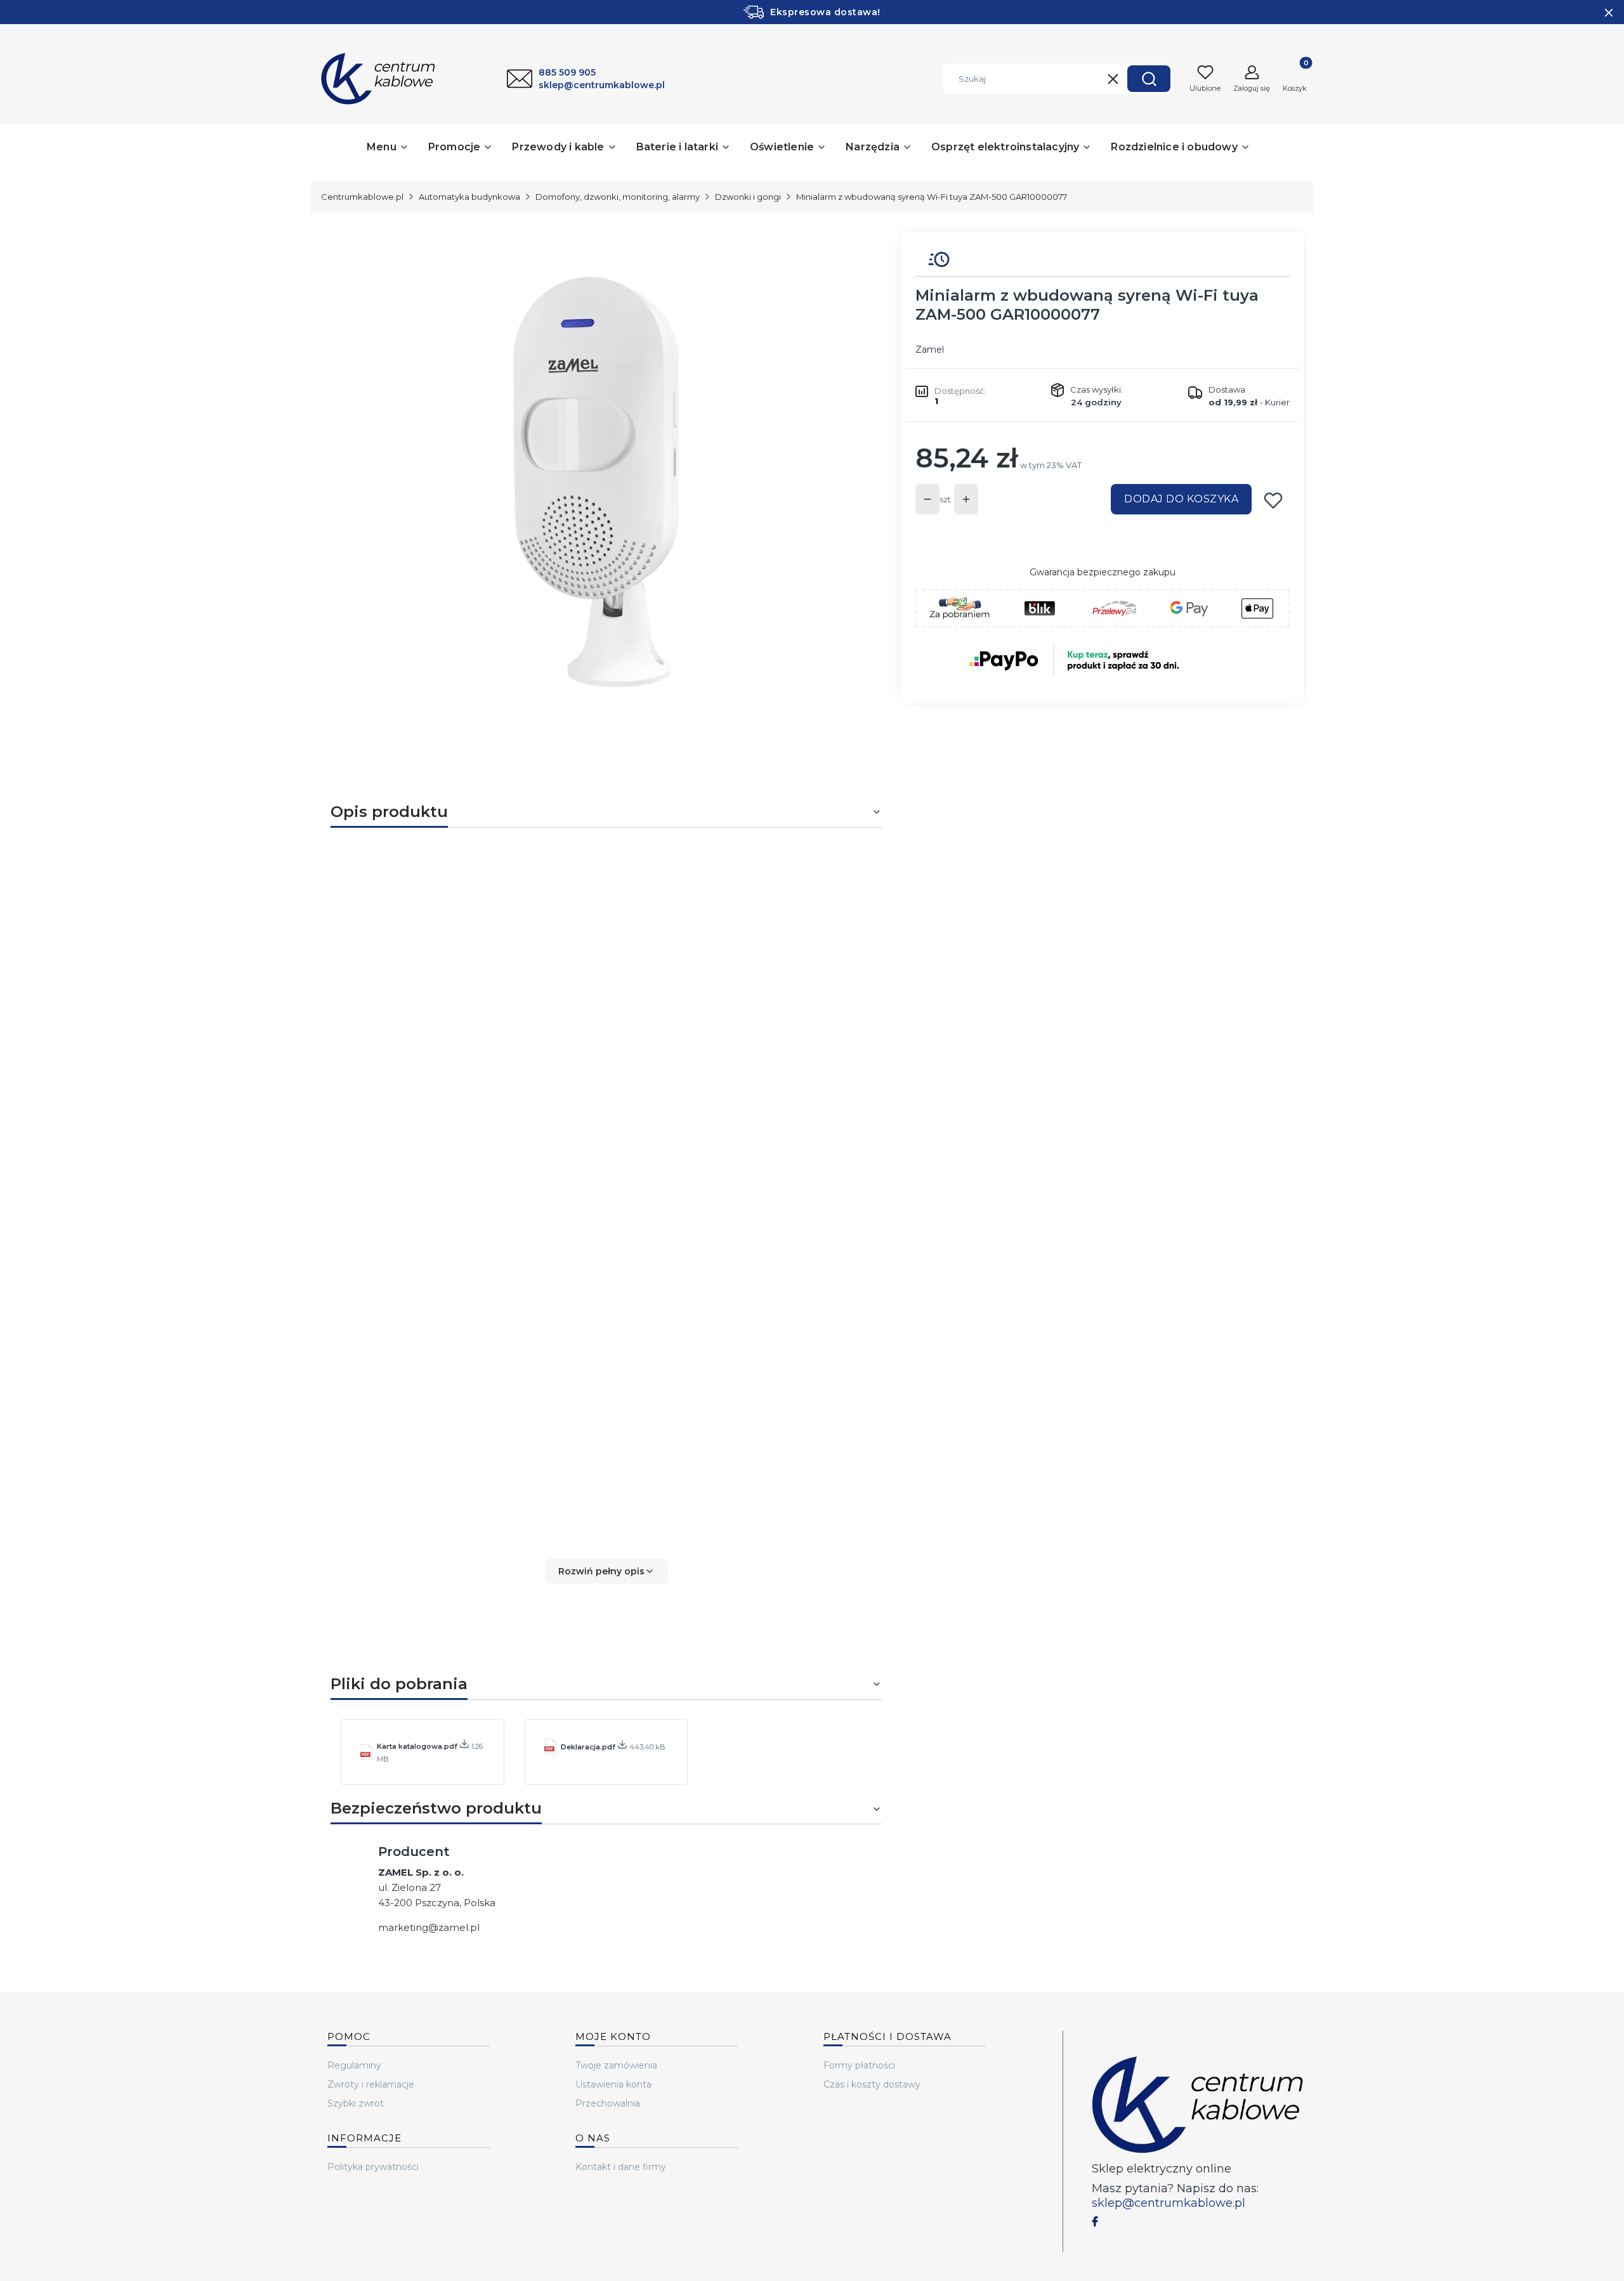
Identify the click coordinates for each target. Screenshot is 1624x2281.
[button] (1149, 79)
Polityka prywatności (373, 2167)
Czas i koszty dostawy (872, 2084)
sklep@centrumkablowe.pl (1169, 2203)
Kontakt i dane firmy (621, 2167)
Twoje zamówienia (616, 2065)
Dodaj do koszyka (1181, 499)
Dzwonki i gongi (748, 197)
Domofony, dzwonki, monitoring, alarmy (618, 197)
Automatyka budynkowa (469, 197)
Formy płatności (859, 2065)
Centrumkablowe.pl (362, 197)
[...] (596, 481)
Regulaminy (354, 2065)
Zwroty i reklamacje (371, 2084)
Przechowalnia (608, 2103)
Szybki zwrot (356, 2103)
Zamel (930, 350)
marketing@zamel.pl (429, 1927)
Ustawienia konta (613, 2084)
